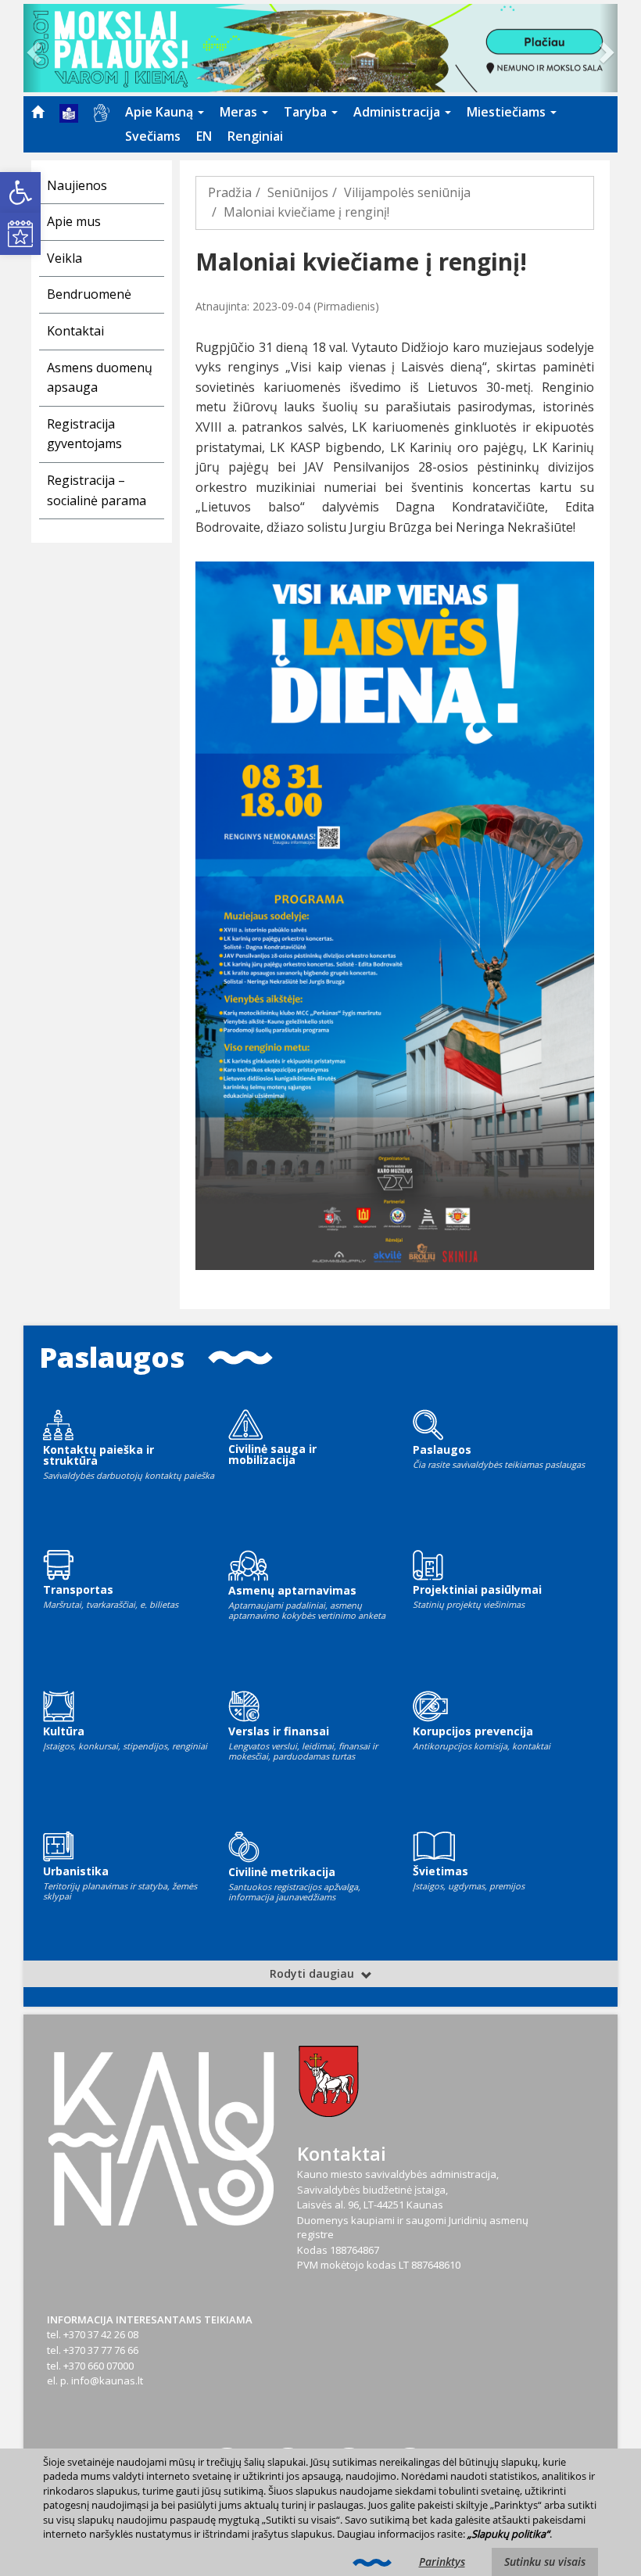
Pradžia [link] (230, 192)
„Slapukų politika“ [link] (509, 2534)
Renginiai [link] (255, 136)
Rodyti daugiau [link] (313, 1973)
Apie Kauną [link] (161, 112)
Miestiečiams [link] (508, 112)
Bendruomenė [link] (89, 294)
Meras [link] (240, 112)
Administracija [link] (398, 112)
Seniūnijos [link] (298, 192)
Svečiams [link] (153, 136)
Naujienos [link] (77, 185)
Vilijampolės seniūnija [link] (407, 192)
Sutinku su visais (545, 2562)
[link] (20, 192)
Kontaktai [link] (75, 331)
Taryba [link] (307, 112)
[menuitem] (38, 112)
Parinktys (442, 2562)
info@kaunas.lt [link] (107, 2380)
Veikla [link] (64, 258)
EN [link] (204, 136)
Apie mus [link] (74, 221)
